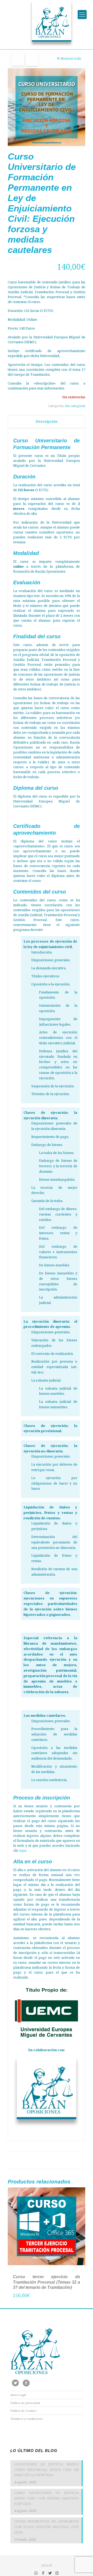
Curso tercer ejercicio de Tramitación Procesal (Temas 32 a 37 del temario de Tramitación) (47, 2282)
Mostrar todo (71, 58)
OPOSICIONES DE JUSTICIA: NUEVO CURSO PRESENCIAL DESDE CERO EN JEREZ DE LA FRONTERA (47, 2470)
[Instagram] (57, 2573)
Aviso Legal (18, 2395)
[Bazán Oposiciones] (47, 23)
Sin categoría (75, 406)
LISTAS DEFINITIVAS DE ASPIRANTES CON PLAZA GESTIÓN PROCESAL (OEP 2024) (47, 2527)
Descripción (47, 421)
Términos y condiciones (27, 2419)
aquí (23, 1850)
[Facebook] (43, 2573)
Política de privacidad (25, 2403)
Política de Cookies (23, 2411)
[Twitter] (50, 2573)
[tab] (47, 421)
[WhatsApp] (36, 2573)
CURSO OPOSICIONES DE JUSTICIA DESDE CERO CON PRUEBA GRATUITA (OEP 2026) (47, 2498)
